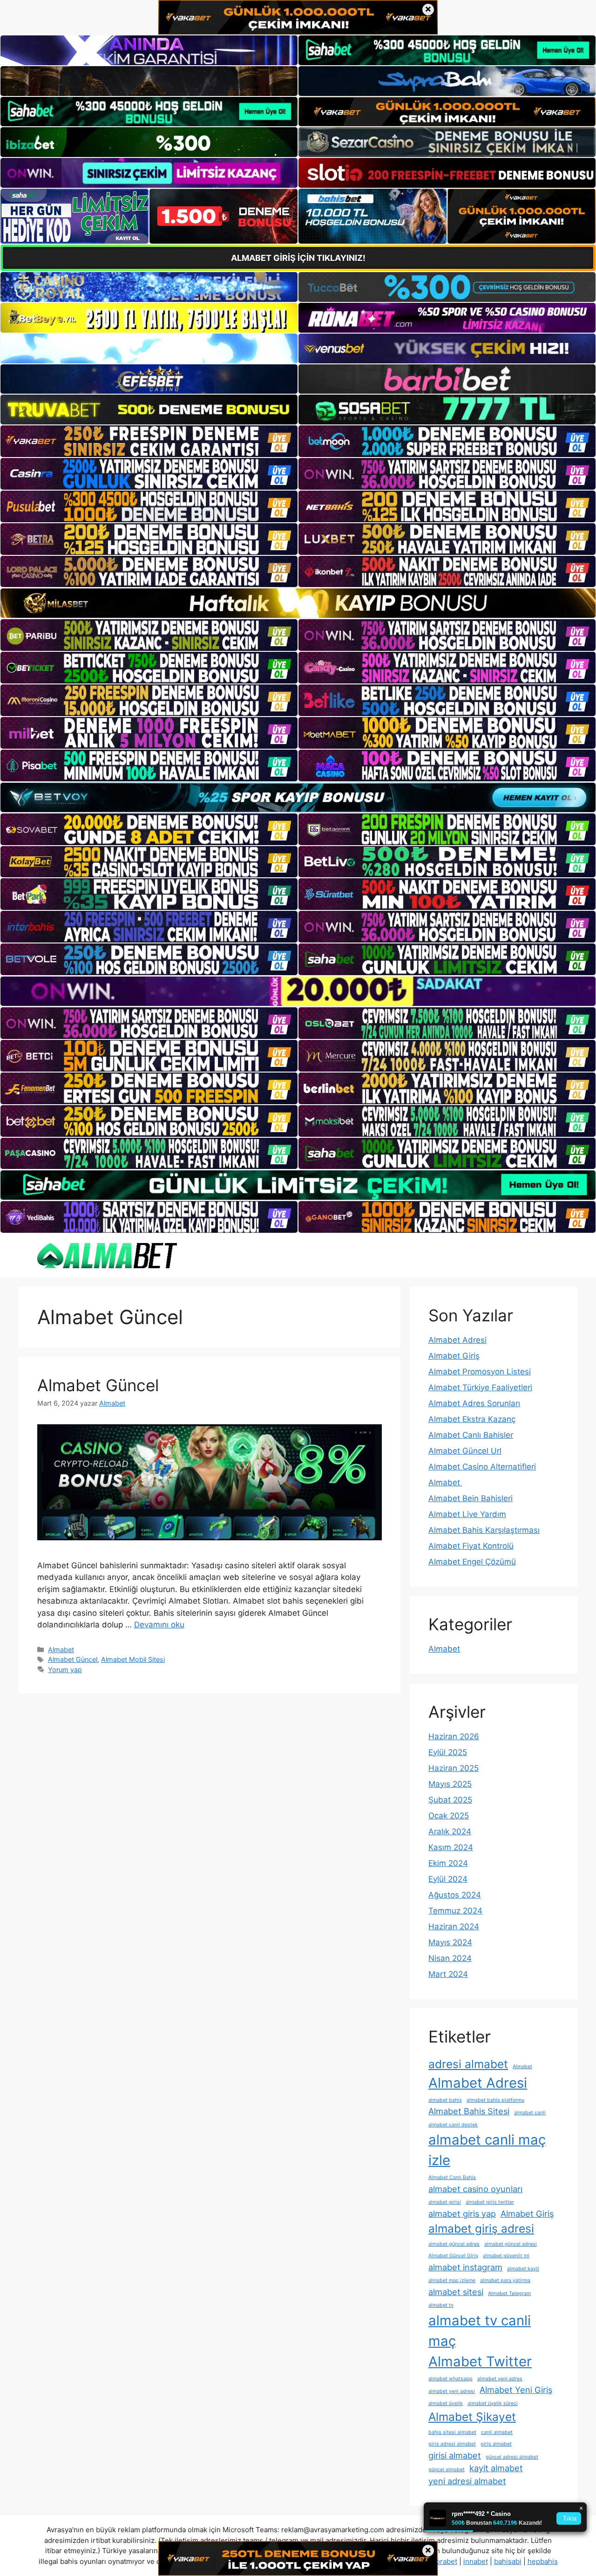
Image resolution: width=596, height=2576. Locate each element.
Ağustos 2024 (455, 1895)
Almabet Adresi (457, 1340)
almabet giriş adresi (481, 2228)
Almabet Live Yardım (467, 1514)
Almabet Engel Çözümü (472, 1562)
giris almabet (496, 2444)
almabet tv (441, 2305)
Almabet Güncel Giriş (453, 2256)
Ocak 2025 (449, 1816)
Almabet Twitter (480, 2361)
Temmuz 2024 (455, 1911)
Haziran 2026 (454, 1736)
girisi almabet (455, 2455)
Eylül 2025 (448, 1752)
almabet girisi (445, 2202)
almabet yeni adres (500, 2379)
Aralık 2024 (450, 1831)
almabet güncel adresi (511, 2244)
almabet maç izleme (452, 2280)
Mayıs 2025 (450, 1784)
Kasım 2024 (451, 1847)
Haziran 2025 (454, 1768)
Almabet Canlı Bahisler (471, 1435)
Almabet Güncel (98, 1385)
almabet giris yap (462, 2214)
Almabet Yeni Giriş (516, 2390)
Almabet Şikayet (472, 2417)
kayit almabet (496, 2468)
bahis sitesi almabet (452, 2432)
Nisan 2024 (450, 1958)
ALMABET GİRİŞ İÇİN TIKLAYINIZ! (298, 258)
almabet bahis (445, 2100)
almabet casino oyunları (475, 2189)
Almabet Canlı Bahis (452, 2177)
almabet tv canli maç (480, 2331)
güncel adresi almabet (512, 2457)
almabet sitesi (456, 2292)
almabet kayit (523, 2269)
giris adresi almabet (452, 2444)
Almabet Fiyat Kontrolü (471, 1546)
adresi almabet (468, 2064)
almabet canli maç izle (487, 2150)
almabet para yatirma (505, 2280)
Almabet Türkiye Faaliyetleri (480, 1387)
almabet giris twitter (490, 2202)
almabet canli (530, 2113)
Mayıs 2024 (450, 1942)
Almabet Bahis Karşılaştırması (484, 1530)
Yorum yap (65, 1670)
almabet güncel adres (454, 2244)
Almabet (61, 1650)
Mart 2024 (448, 1974)
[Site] (149, 441)
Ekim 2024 (448, 1863)
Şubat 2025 (450, 1800)
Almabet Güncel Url (465, 1451)
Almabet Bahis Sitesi (469, 2111)
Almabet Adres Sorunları (474, 1403)
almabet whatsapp (450, 2379)
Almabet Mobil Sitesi (133, 1659)
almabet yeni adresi (452, 2391)
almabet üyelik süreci (493, 2403)
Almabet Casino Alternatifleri (482, 1467)
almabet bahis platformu (495, 2100)
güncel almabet (447, 2470)
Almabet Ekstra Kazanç (472, 1419)
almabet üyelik (446, 2403)
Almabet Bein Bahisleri (471, 1498)
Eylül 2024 (448, 1879)
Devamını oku (159, 1625)
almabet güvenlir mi (506, 2256)
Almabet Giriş (454, 1356)
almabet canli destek (453, 2125)
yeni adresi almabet (467, 2481)
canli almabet (497, 2432)
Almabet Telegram (509, 2293)
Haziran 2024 (454, 1927)
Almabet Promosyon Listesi (480, 1372)
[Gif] (298, 603)
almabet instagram (465, 2267)
